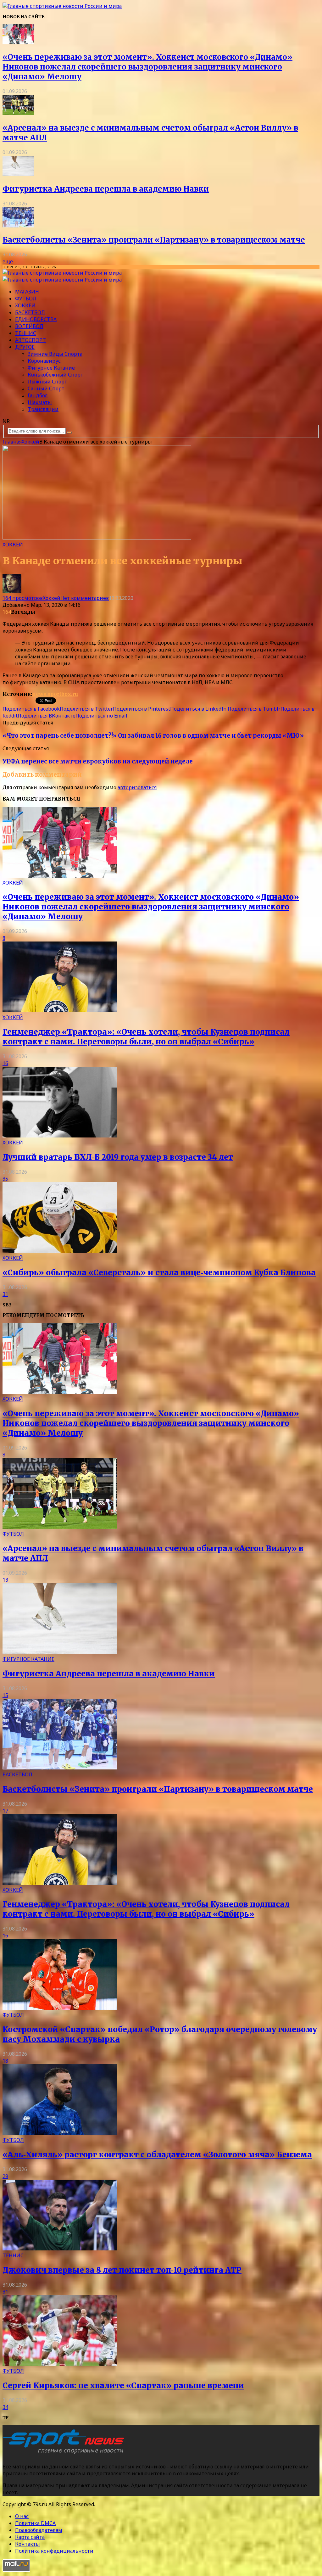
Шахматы (40, 402)
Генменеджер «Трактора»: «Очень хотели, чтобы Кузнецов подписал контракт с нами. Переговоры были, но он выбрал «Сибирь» (146, 1037)
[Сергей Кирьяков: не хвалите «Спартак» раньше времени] (60, 2364)
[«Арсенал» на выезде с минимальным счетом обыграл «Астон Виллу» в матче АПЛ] (18, 113)
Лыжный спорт (47, 382)
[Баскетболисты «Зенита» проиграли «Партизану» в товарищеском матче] (18, 226)
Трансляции (43, 409)
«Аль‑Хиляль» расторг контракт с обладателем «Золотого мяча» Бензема (157, 2155)
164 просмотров (23, 598)
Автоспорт (31, 340)
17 (5, 1811)
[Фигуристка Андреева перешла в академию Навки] (18, 174)
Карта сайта (30, 2537)
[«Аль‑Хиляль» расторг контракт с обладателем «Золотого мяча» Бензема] (60, 2133)
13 (5, 1580)
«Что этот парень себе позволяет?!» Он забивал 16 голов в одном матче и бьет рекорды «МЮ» (153, 736)
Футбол (26, 299)
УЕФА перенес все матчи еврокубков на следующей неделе (98, 761)
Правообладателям (39, 2530)
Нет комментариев (85, 598)
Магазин (27, 292)
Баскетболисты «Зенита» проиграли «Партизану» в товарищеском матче (154, 240)
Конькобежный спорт (56, 375)
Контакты (28, 2544)
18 (5, 2061)
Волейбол (29, 326)
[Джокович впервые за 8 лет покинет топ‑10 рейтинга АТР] (60, 2249)
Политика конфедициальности (54, 2551)
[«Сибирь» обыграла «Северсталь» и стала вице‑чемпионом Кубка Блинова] (60, 1251)
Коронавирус (44, 361)
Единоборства (36, 319)
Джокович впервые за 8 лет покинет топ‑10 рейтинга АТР (122, 2270)
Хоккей (25, 305)
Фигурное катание (51, 368)
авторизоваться (137, 787)
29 (5, 2176)
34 (5, 2407)
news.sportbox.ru (55, 694)
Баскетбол (30, 312)
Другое (25, 347)
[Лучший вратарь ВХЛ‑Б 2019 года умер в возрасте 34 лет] (60, 1136)
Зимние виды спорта (55, 354)
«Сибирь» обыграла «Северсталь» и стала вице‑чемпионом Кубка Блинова (159, 1273)
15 (5, 1695)
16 (5, 1063)
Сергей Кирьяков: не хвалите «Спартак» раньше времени (123, 2386)
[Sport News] (62, 6)
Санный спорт (46, 388)
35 (5, 1179)
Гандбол (38, 395)
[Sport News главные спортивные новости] (65, 2454)
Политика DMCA (35, 2523)
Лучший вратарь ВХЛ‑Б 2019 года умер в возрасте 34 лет (118, 1157)
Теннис (26, 333)
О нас (22, 2516)
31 (5, 1294)
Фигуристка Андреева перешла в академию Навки (106, 189)
